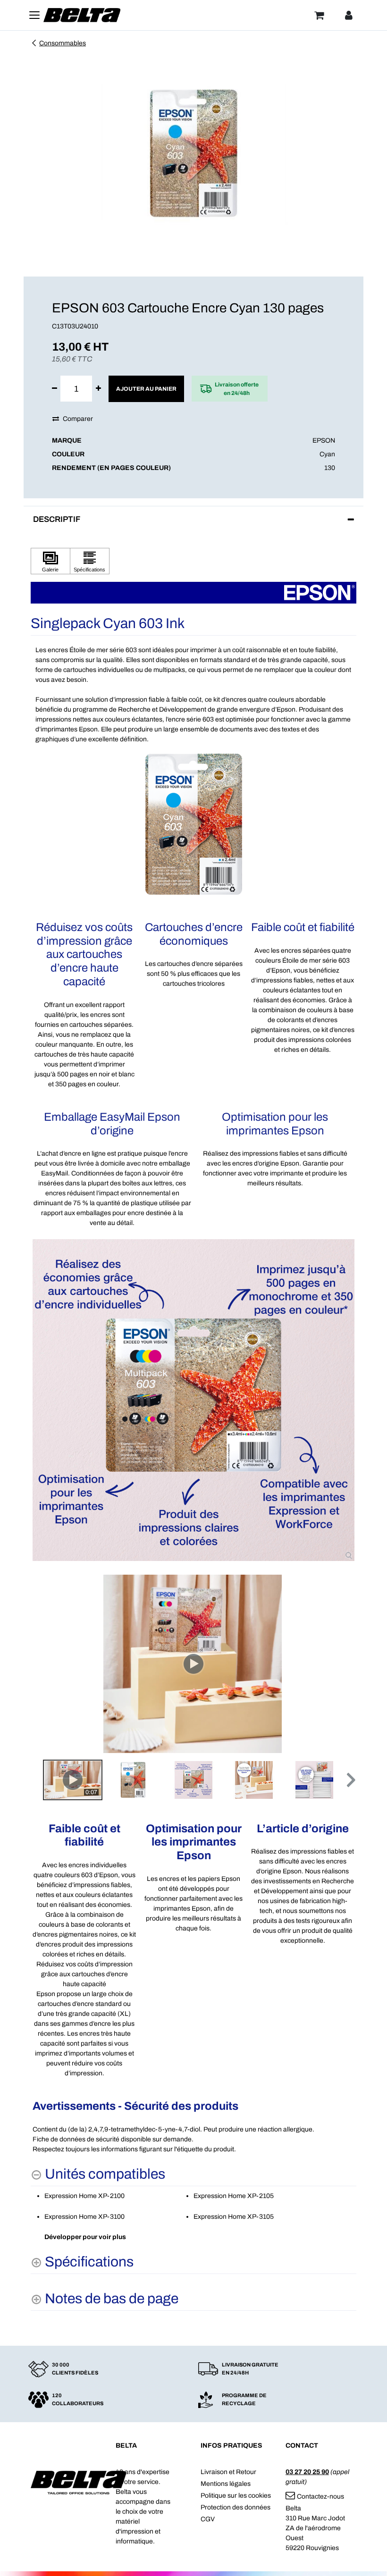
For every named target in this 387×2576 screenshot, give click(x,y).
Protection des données (236, 2507)
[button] (350, 1780)
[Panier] (319, 15)
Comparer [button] (78, 419)
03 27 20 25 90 (307, 2472)
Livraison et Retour (228, 2472)
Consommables (63, 43)
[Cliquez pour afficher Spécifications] (90, 561)
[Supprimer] (55, 389)
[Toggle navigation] (34, 15)
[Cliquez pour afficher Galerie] (50, 561)
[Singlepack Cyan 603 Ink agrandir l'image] (193, 1400)
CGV (208, 2519)
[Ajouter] (98, 389)
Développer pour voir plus (85, 2237)
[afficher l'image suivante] (346, 1663)
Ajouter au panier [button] (146, 389)
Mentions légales (226, 2484)
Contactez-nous (320, 2496)
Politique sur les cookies (236, 2496)
